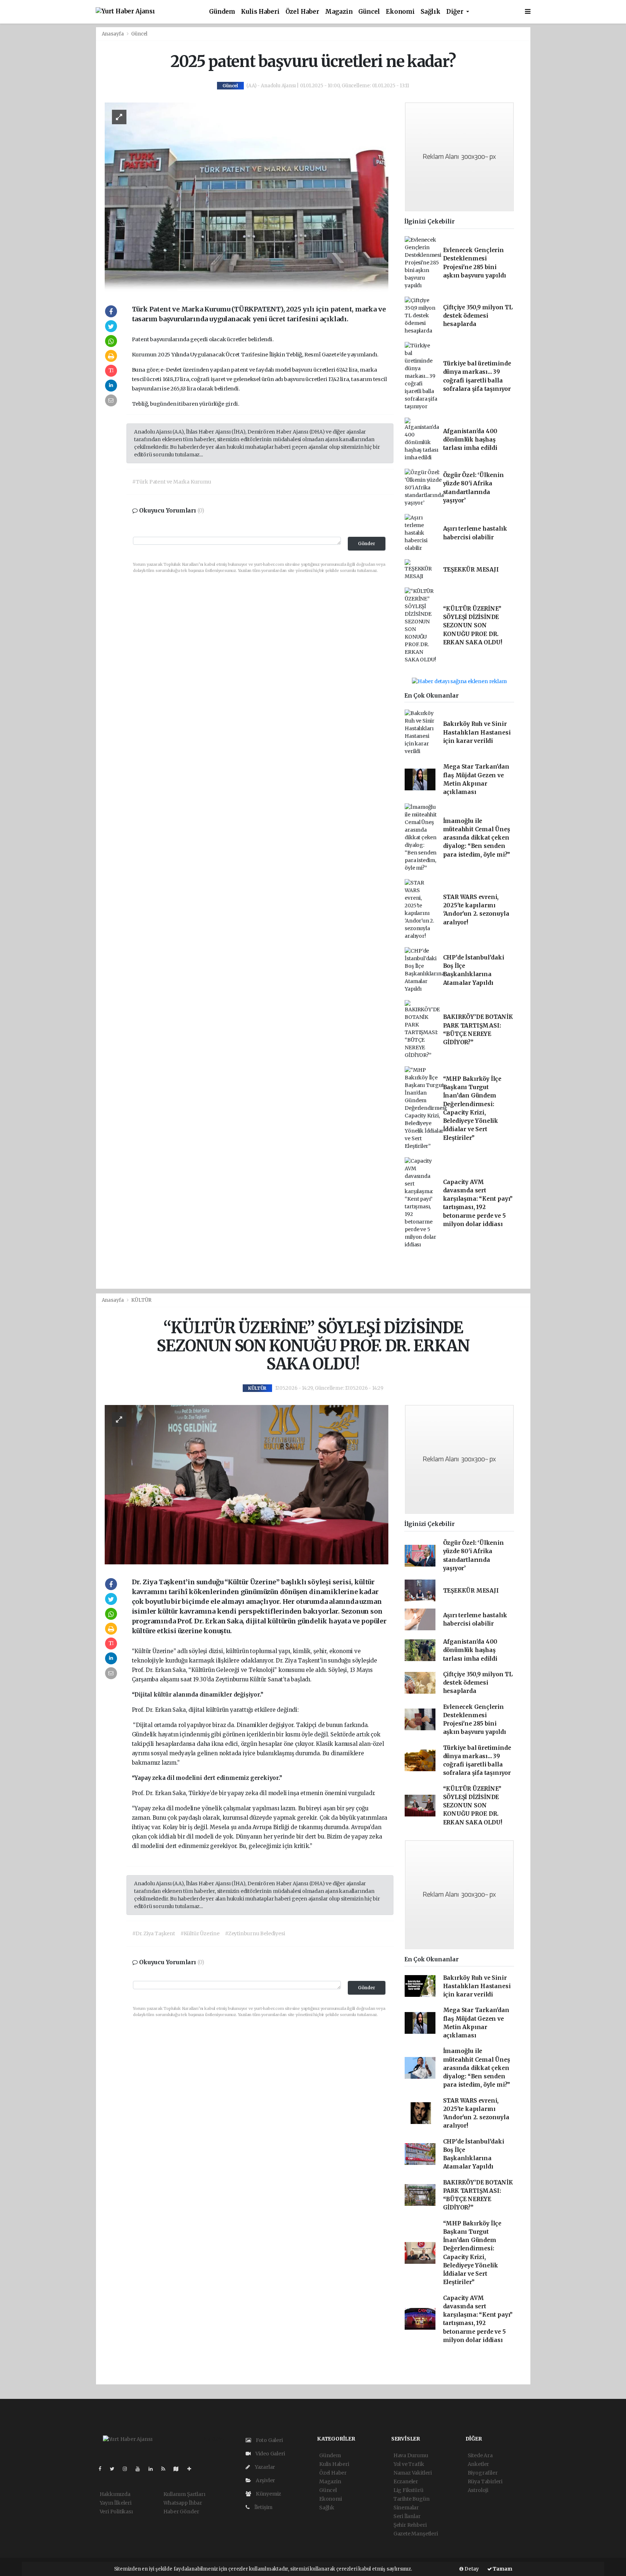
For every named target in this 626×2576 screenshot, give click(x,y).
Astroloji (478, 2490)
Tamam (502, 2569)
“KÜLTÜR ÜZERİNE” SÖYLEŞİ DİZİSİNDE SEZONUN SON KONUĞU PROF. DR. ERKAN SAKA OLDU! (473, 626)
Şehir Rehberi (410, 2525)
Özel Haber (302, 12)
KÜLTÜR (141, 1300)
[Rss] (166, 2469)
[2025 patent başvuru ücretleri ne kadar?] (247, 197)
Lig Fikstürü (408, 2490)
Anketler (478, 2464)
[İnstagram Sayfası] (128, 2469)
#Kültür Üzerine (200, 1933)
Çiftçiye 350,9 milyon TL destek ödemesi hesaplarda (478, 316)
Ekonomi (400, 12)
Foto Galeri (269, 2440)
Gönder (367, 543)
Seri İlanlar (407, 2516)
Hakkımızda (115, 2494)
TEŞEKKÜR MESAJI (471, 570)
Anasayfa (113, 34)
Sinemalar (406, 2508)
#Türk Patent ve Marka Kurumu (172, 482)
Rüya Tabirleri (485, 2481)
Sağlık (431, 12)
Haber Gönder (181, 2512)
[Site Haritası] (179, 2469)
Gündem (222, 12)
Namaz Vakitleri (413, 2473)
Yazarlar (264, 2467)
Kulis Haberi (260, 12)
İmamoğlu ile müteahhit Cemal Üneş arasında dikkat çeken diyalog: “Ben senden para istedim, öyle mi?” (477, 838)
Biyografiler (483, 2473)
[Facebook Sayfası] (103, 2469)
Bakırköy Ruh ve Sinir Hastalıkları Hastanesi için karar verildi (477, 732)
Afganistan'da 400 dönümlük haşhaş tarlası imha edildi (470, 440)
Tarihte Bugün (412, 2499)
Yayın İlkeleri (116, 2503)
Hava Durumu (411, 2455)
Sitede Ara (480, 2455)
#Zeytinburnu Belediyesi (255, 1933)
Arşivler (265, 2480)
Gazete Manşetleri (416, 2534)
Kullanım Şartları (184, 2494)
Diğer (456, 12)
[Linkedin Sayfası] (154, 2469)
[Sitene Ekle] (192, 2469)
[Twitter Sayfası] (115, 2469)
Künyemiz (268, 2494)
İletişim (263, 2507)
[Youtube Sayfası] (141, 2469)
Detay (471, 2569)
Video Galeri (270, 2454)
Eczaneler (406, 2481)
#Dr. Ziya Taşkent (154, 1933)
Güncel (369, 12)
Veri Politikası (116, 2512)
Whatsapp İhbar (183, 2503)
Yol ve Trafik (409, 2464)
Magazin (339, 12)
